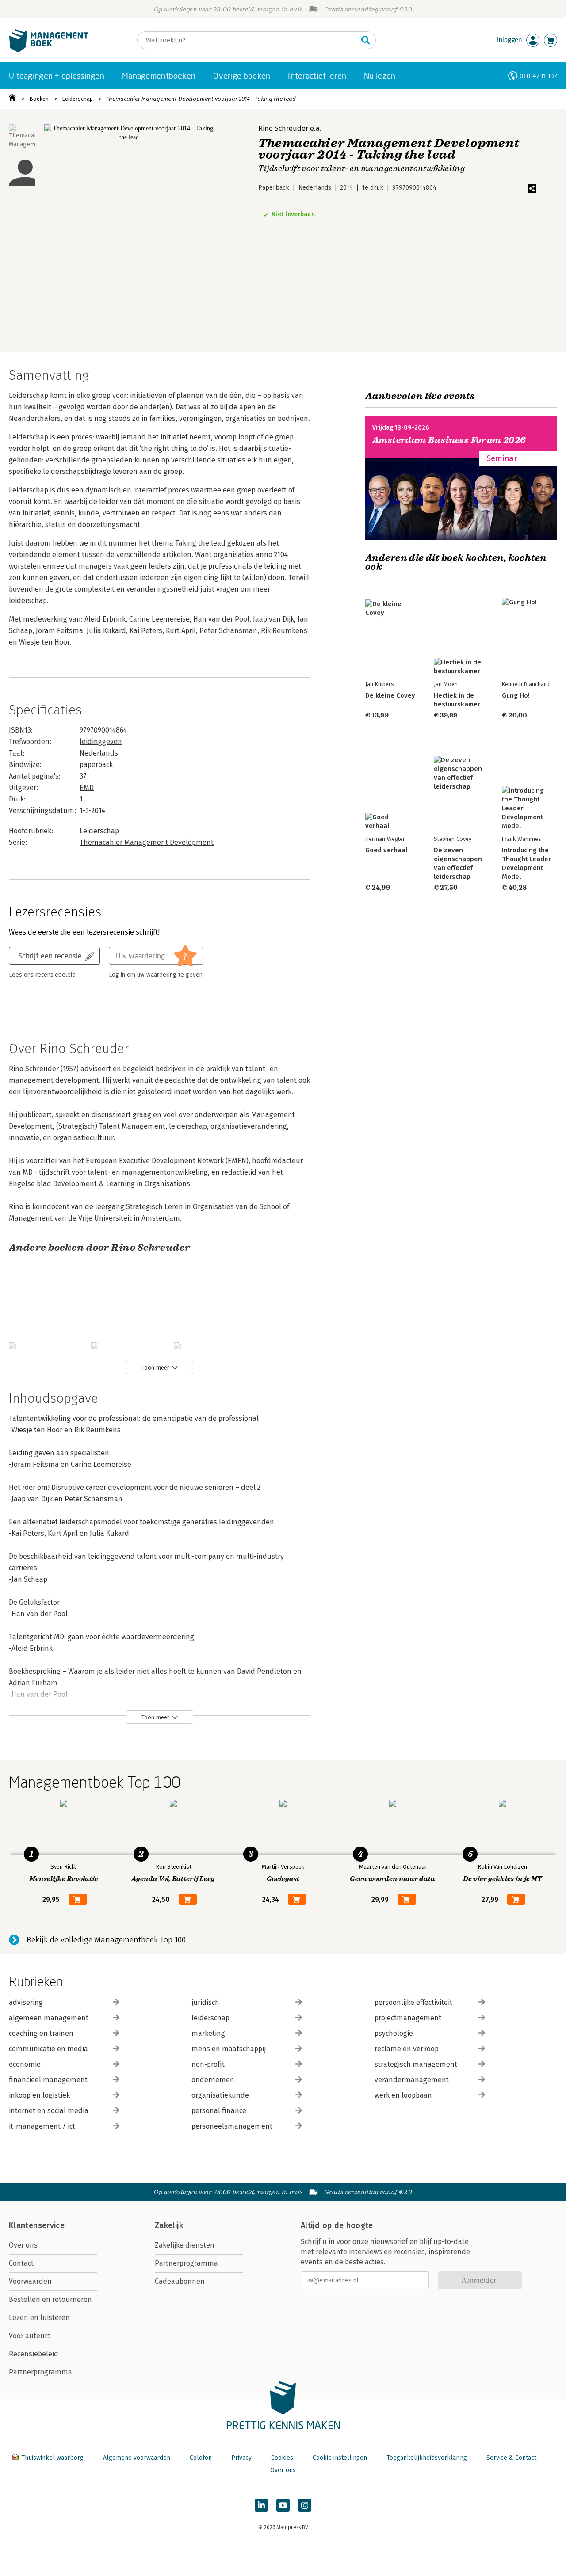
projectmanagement (408, 2018)
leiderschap (210, 2018)
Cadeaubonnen (180, 2281)
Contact (21, 2263)
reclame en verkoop (407, 2049)
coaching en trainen (41, 2033)
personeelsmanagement (232, 2126)
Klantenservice (37, 2225)
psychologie (394, 2033)
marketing (208, 2033)
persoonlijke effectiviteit (413, 2002)
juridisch (205, 2002)
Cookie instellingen (340, 2458)
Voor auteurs (30, 2336)
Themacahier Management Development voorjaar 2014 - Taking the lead (201, 99)
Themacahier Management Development (147, 842)
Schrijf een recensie (50, 956)
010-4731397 (538, 76)
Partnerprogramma (40, 2372)
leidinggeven (101, 742)
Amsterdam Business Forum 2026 (449, 440)
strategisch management (416, 2064)
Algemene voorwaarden (137, 2458)
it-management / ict (42, 2126)
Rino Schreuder (283, 128)
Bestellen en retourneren (50, 2299)
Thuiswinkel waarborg (52, 2458)
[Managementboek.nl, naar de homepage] (49, 50)
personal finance (219, 2111)
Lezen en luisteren (39, 2318)
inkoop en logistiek (39, 2095)
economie (25, 2064)
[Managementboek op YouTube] (283, 2505)
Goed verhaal (386, 850)
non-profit (208, 2064)
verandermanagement (412, 2080)
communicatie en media (48, 2049)
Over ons (23, 2245)
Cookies (282, 2458)
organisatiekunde (220, 2095)
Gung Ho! (516, 695)
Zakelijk (169, 2225)
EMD (87, 788)
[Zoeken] (366, 40)
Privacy (241, 2458)
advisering (26, 2002)
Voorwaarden (30, 2281)
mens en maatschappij (229, 2049)
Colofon (201, 2458)
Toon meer (155, 1368)
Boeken (39, 99)
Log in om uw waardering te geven (156, 975)
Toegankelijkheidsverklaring (427, 2458)
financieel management (48, 2080)
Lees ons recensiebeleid (42, 975)
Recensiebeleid (34, 2354)
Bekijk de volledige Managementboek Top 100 (106, 1940)
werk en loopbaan (403, 2095)
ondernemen (213, 2080)
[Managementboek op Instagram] (305, 2505)
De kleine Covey (390, 695)
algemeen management (49, 2018)
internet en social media (49, 2111)
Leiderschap (77, 99)
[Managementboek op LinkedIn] (261, 2505)
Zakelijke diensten (185, 2245)
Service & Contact (511, 2458)
